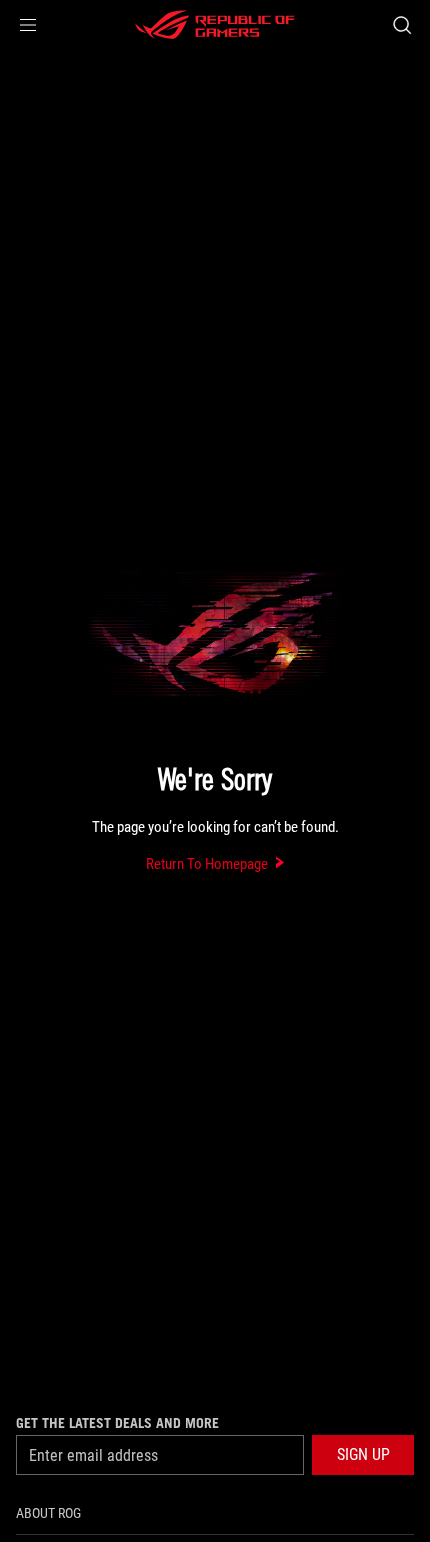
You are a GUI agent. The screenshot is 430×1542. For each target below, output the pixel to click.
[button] (28, 25)
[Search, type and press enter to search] (401, 25)
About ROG (48, 1513)
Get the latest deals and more (117, 1423)
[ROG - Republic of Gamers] (215, 25)
